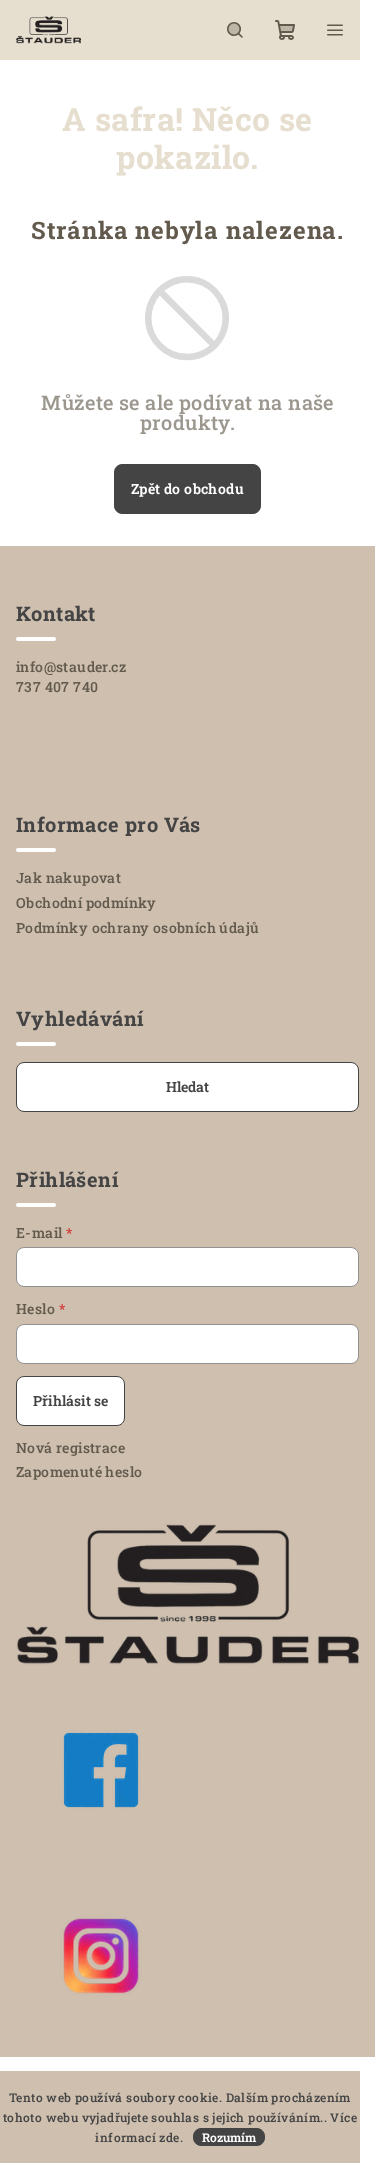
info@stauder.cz (71, 666)
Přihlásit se (70, 1400)
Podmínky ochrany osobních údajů (137, 927)
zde (169, 2137)
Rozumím (229, 2137)
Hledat (187, 1086)
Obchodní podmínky (86, 902)
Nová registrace (70, 1447)
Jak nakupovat (68, 877)
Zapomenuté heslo (79, 1471)
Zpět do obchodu (187, 488)
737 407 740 (57, 686)
